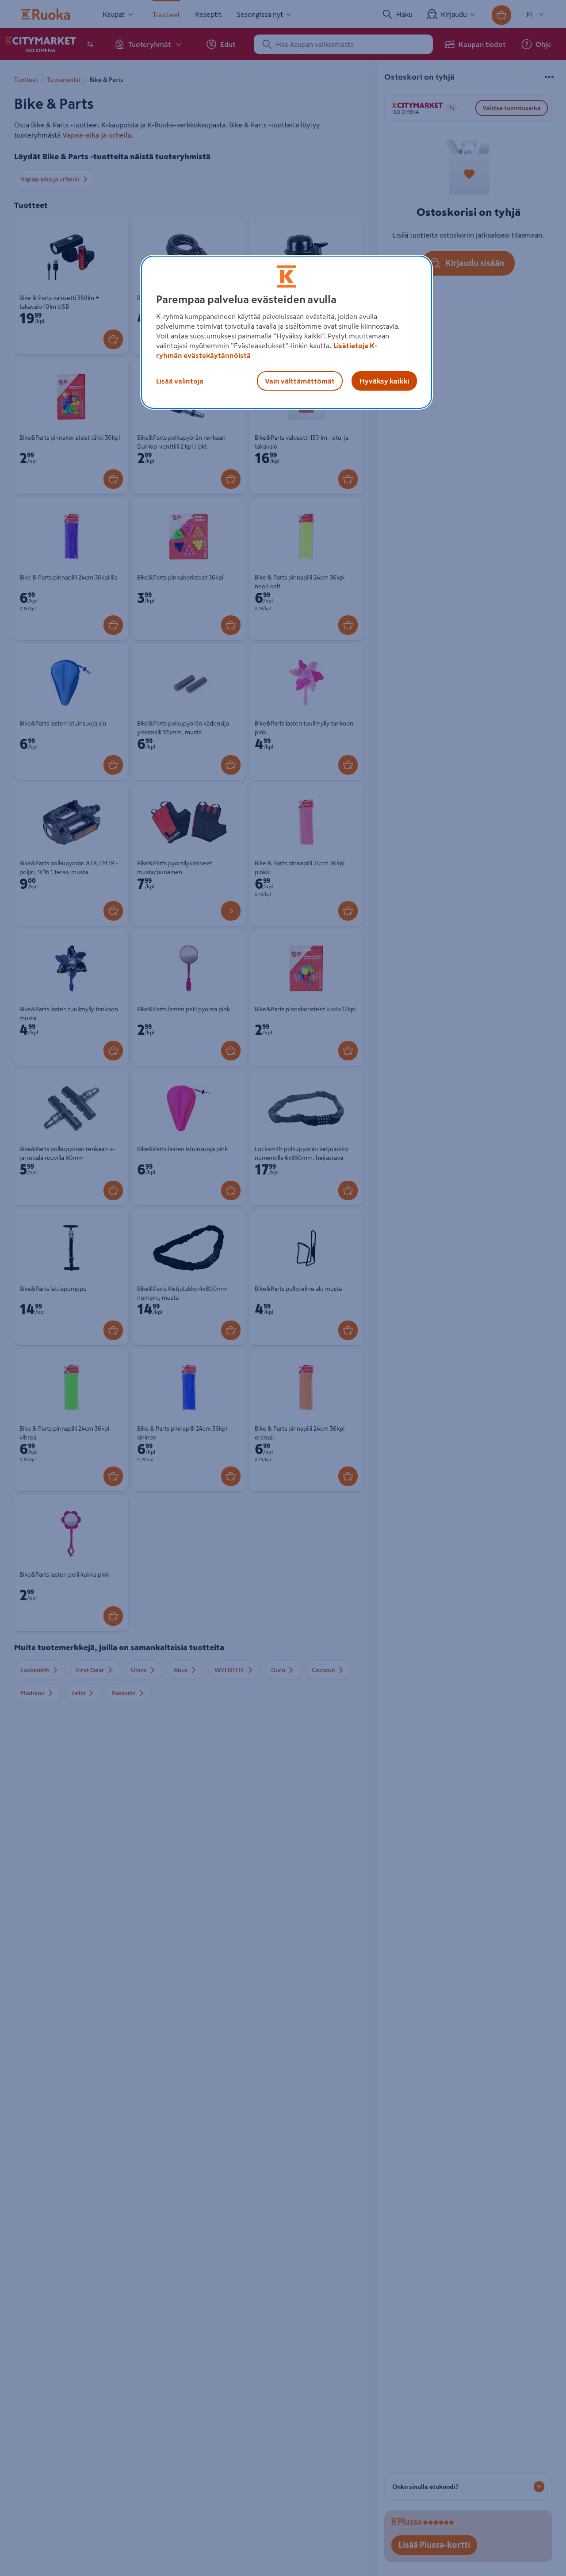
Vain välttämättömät (300, 381)
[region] (287, 332)
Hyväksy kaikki (384, 381)
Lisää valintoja (180, 381)
